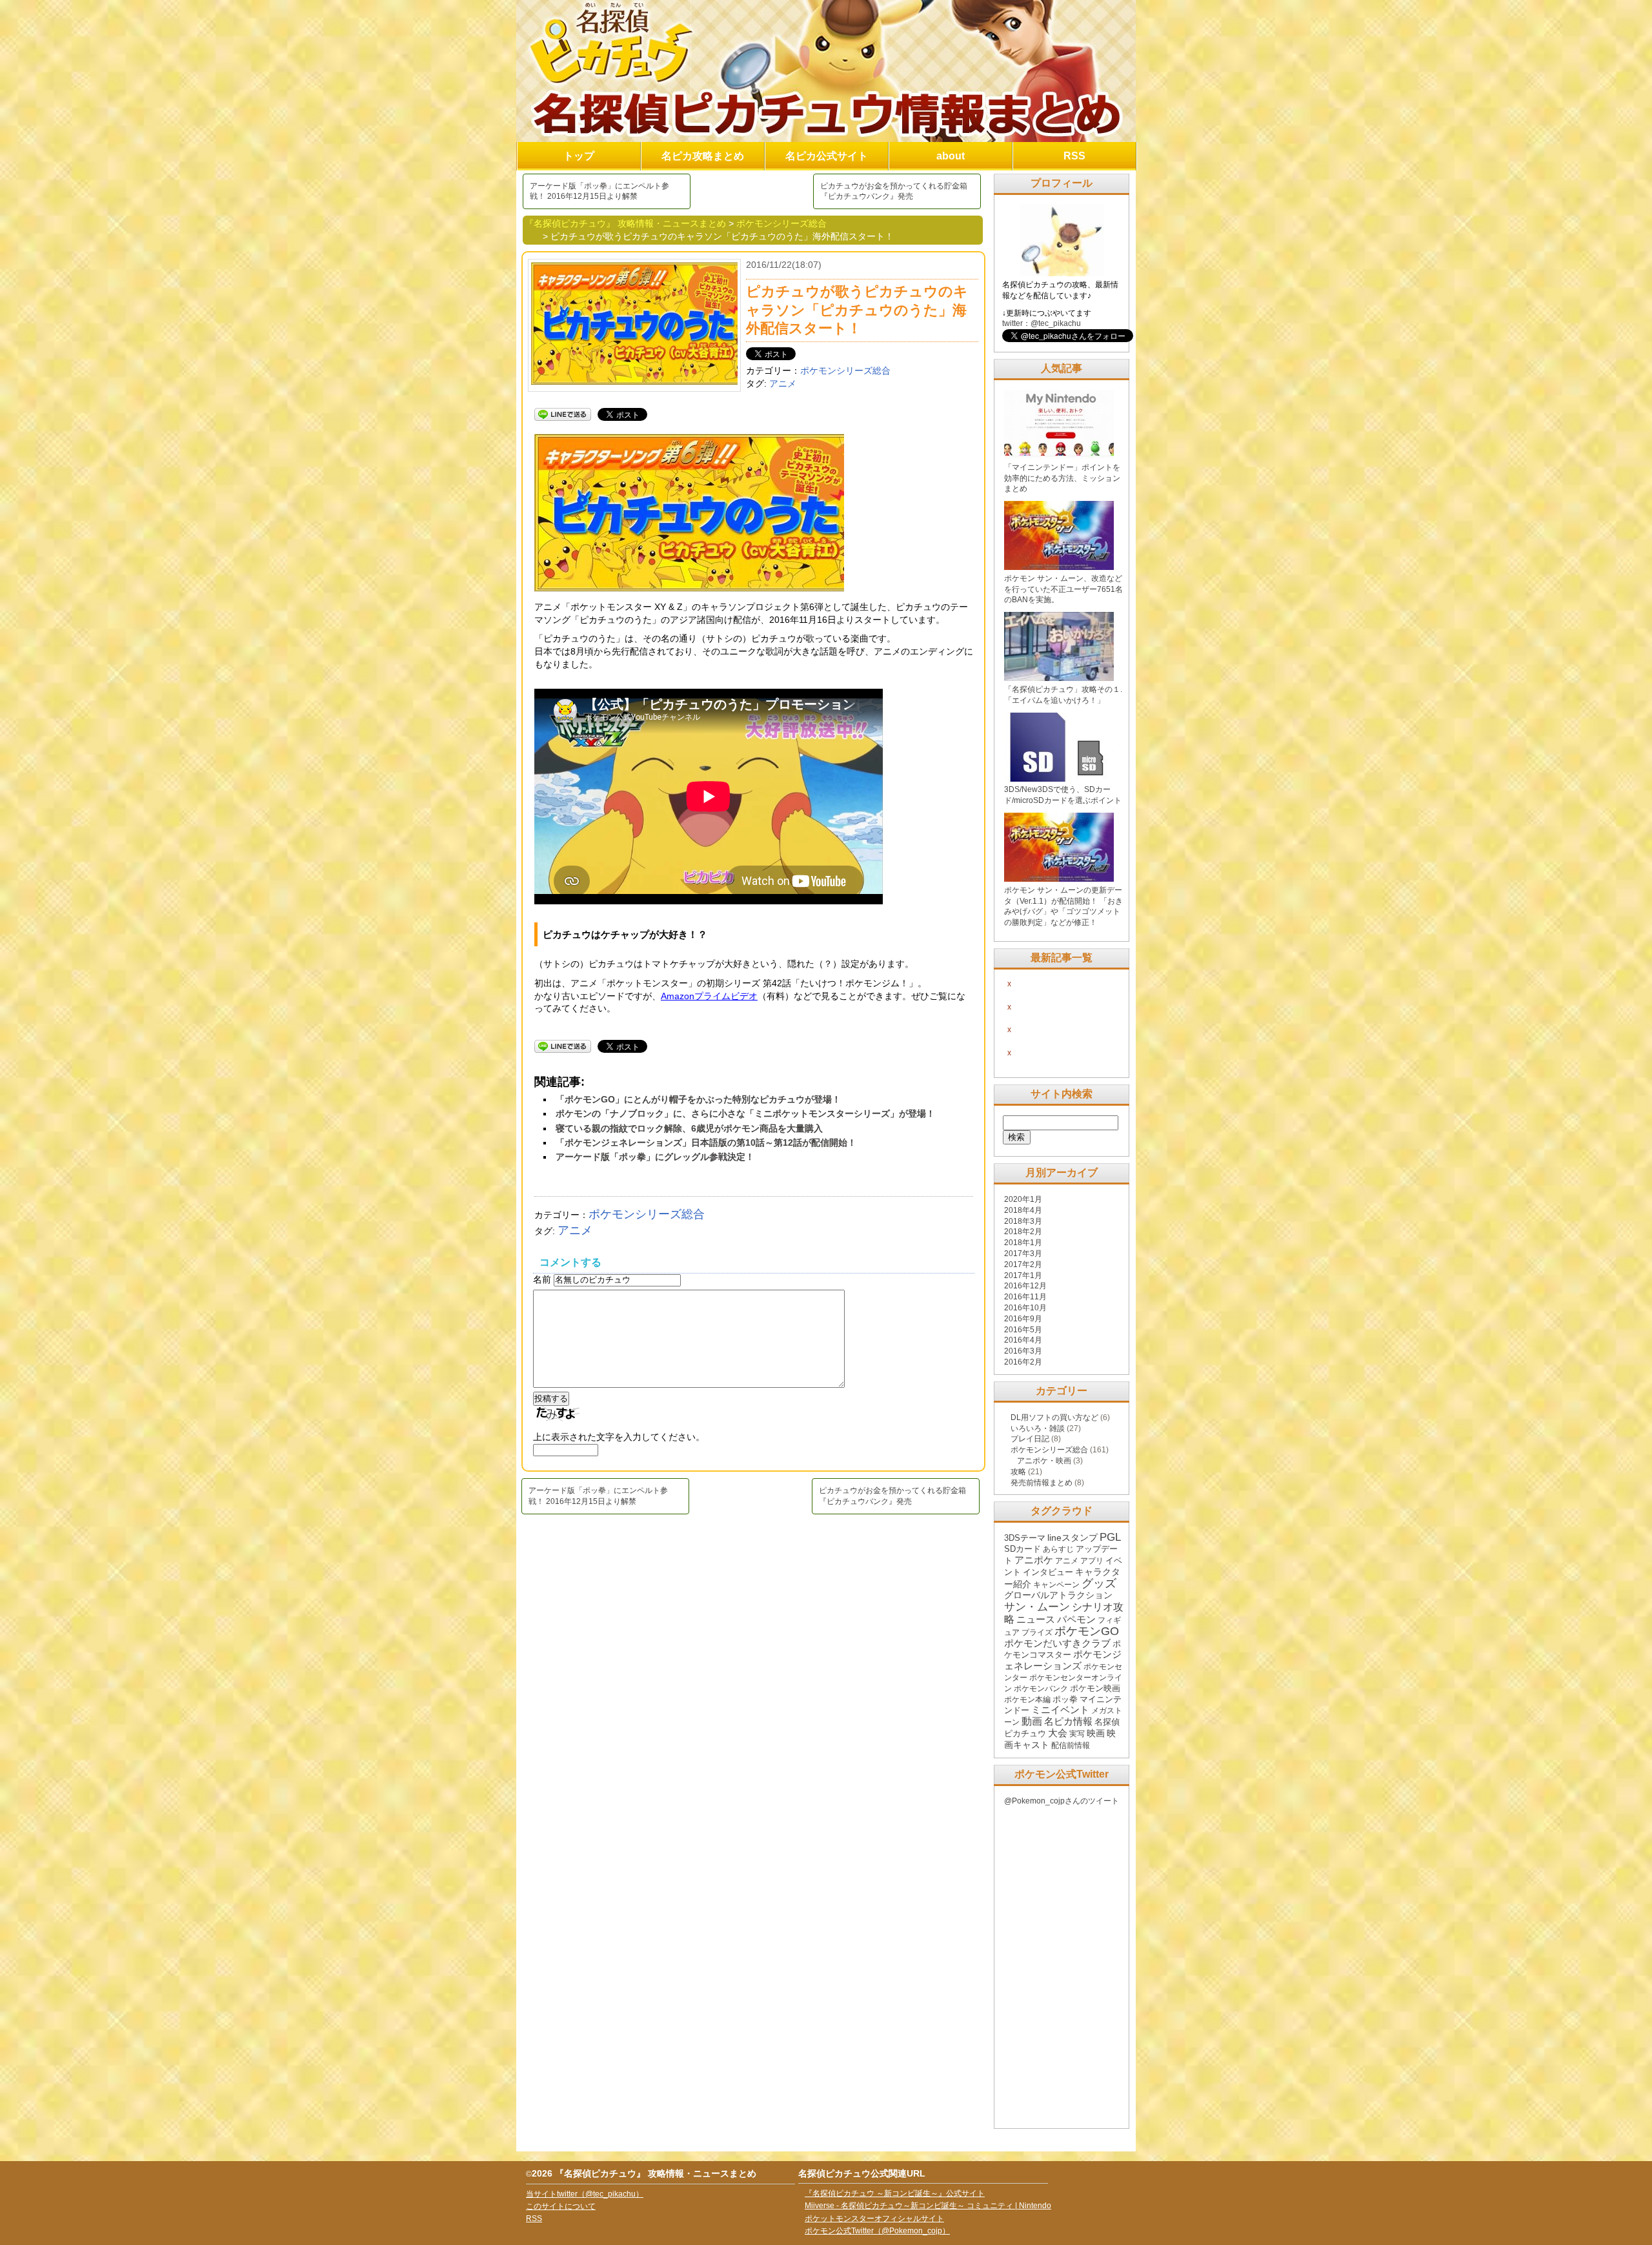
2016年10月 (1025, 1308)
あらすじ (1058, 1549)
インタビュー (1048, 1572)
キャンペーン (1056, 1585)
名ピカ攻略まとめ (703, 156)
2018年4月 (1023, 1210)
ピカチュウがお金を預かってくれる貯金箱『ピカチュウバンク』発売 (894, 191)
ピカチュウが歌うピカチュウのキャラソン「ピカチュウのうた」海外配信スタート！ (857, 310)
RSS (1074, 156)
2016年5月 (1023, 1330)
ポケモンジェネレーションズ (1063, 1660)
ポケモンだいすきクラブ (1057, 1643)
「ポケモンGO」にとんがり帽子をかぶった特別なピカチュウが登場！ (698, 1099)
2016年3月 (1023, 1351)
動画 (1032, 1721)
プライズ (1037, 1632)
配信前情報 (1071, 1745)
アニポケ (1034, 1560)
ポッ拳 (1065, 1699)
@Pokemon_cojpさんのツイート (1062, 1801)
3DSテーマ (1025, 1538)
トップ (579, 156)
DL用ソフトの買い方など (1054, 1417)
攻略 (1018, 1472)
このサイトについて (561, 2206)
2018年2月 (1023, 1232)
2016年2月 (1023, 1362)
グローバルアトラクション (1058, 1595)
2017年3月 (1023, 1254)
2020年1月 (1023, 1199)
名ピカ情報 (1068, 1721)
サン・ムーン (1037, 1607)
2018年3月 (1023, 1221)
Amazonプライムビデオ (709, 996)
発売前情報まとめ (1042, 1483)
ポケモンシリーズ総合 (845, 371)
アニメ (783, 383)
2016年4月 (1023, 1340)
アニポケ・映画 (1044, 1461)
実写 (1077, 1734)
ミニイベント (1060, 1710)
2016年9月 (1023, 1319)
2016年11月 (1025, 1297)
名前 (543, 1279)
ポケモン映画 (1095, 1688)
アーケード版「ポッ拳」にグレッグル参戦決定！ (655, 1157)
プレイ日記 (1030, 1439)
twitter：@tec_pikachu (1042, 323)
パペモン (1076, 1620)
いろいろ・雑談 (1038, 1428)
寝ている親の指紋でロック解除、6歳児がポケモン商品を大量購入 (689, 1128)
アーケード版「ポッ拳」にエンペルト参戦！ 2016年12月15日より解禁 (599, 191)
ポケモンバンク (1041, 1689)
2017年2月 (1023, 1265)
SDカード (1022, 1549)
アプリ (1092, 1561)
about (951, 156)
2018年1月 (1023, 1243)
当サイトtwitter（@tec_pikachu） (585, 2194)
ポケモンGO (1087, 1631)
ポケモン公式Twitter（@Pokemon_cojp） (877, 2231)
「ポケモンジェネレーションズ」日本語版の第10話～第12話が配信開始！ (706, 1143)
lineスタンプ (1073, 1538)
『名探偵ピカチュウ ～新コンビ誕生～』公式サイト (895, 2193)
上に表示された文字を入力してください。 (619, 1437)
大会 (1058, 1733)
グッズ (1099, 1583)
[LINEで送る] (563, 414)
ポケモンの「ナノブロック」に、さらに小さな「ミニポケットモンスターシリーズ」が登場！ (745, 1113)
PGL (1110, 1537)
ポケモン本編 (1027, 1700)
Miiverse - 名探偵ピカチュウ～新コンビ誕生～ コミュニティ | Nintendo (928, 2206)
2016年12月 (1025, 1286)
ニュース (1036, 1620)
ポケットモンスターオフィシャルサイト (874, 2219)
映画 (1096, 1733)
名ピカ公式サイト (827, 156)
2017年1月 (1023, 1275)
